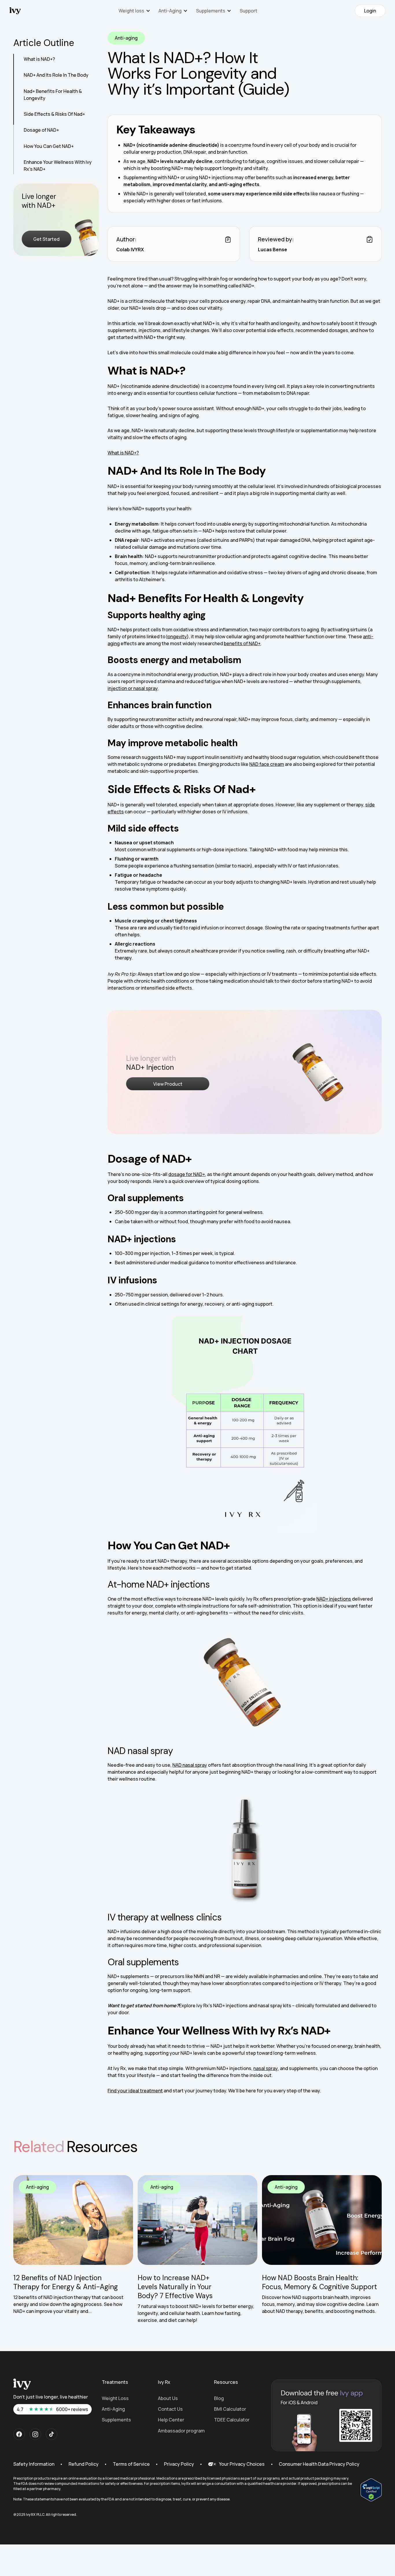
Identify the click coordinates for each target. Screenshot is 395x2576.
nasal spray (266, 2068)
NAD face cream (267, 764)
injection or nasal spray (133, 688)
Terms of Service (131, 2464)
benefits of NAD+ (242, 643)
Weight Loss (115, 2398)
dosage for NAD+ (187, 1174)
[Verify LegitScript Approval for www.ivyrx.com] (371, 2489)
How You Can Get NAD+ (49, 146)
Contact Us (170, 2409)
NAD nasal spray (190, 1765)
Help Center (171, 2420)
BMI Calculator (230, 2409)
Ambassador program (181, 2431)
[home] (15, 11)
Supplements (116, 2420)
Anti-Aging (113, 2409)
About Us (168, 2398)
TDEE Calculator (232, 2420)
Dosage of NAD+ (41, 130)
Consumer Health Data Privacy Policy (319, 2464)
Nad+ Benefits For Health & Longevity (53, 94)
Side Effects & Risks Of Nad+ (54, 114)
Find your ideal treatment (135, 2091)
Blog (219, 2398)
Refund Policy (84, 2464)
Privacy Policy (179, 2464)
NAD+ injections (334, 1599)
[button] (134, 11)
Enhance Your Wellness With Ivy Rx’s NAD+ (58, 166)
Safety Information (34, 2464)
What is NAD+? (39, 59)
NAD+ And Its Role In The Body (56, 75)
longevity (177, 636)
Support (249, 11)
